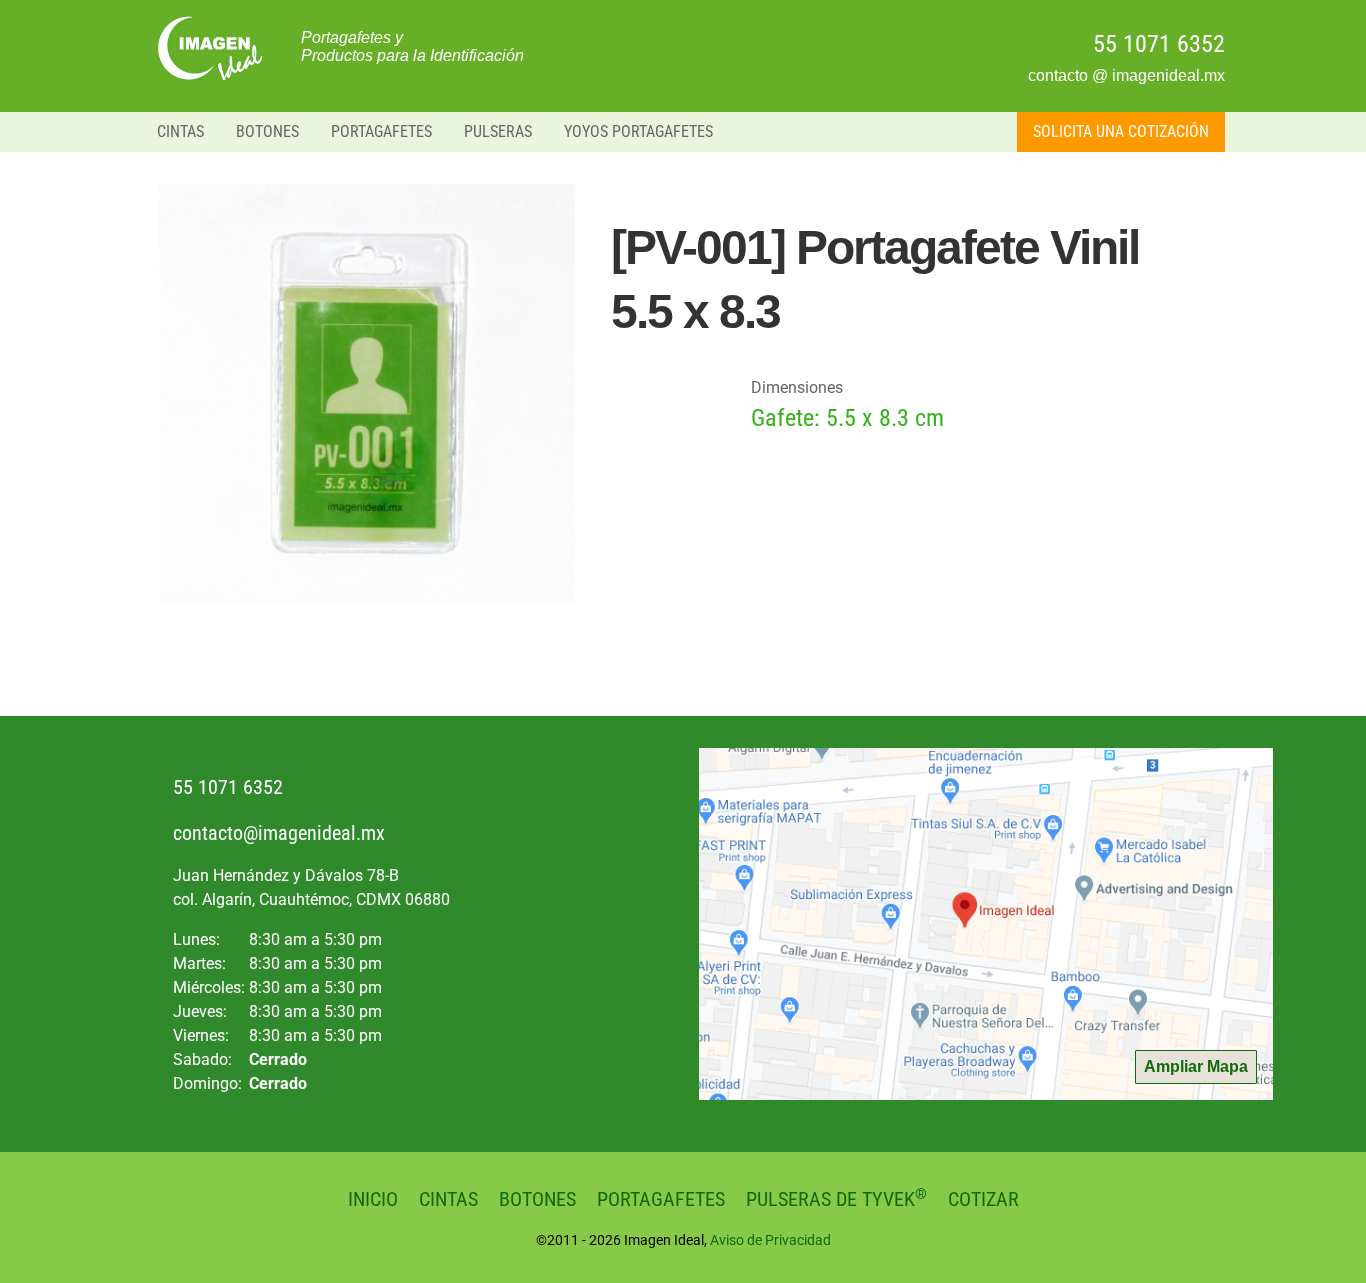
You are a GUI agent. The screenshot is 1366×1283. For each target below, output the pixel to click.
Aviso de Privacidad (770, 1240)
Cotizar (983, 1199)
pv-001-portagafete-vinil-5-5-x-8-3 (213, 48)
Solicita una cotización (1121, 131)
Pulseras (498, 131)
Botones (267, 131)
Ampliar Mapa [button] (1196, 1066)
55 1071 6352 (1159, 44)
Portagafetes (381, 131)
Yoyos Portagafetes (638, 131)
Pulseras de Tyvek (836, 1199)
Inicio (373, 1199)
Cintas (180, 131)
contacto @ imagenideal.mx (1126, 75)
